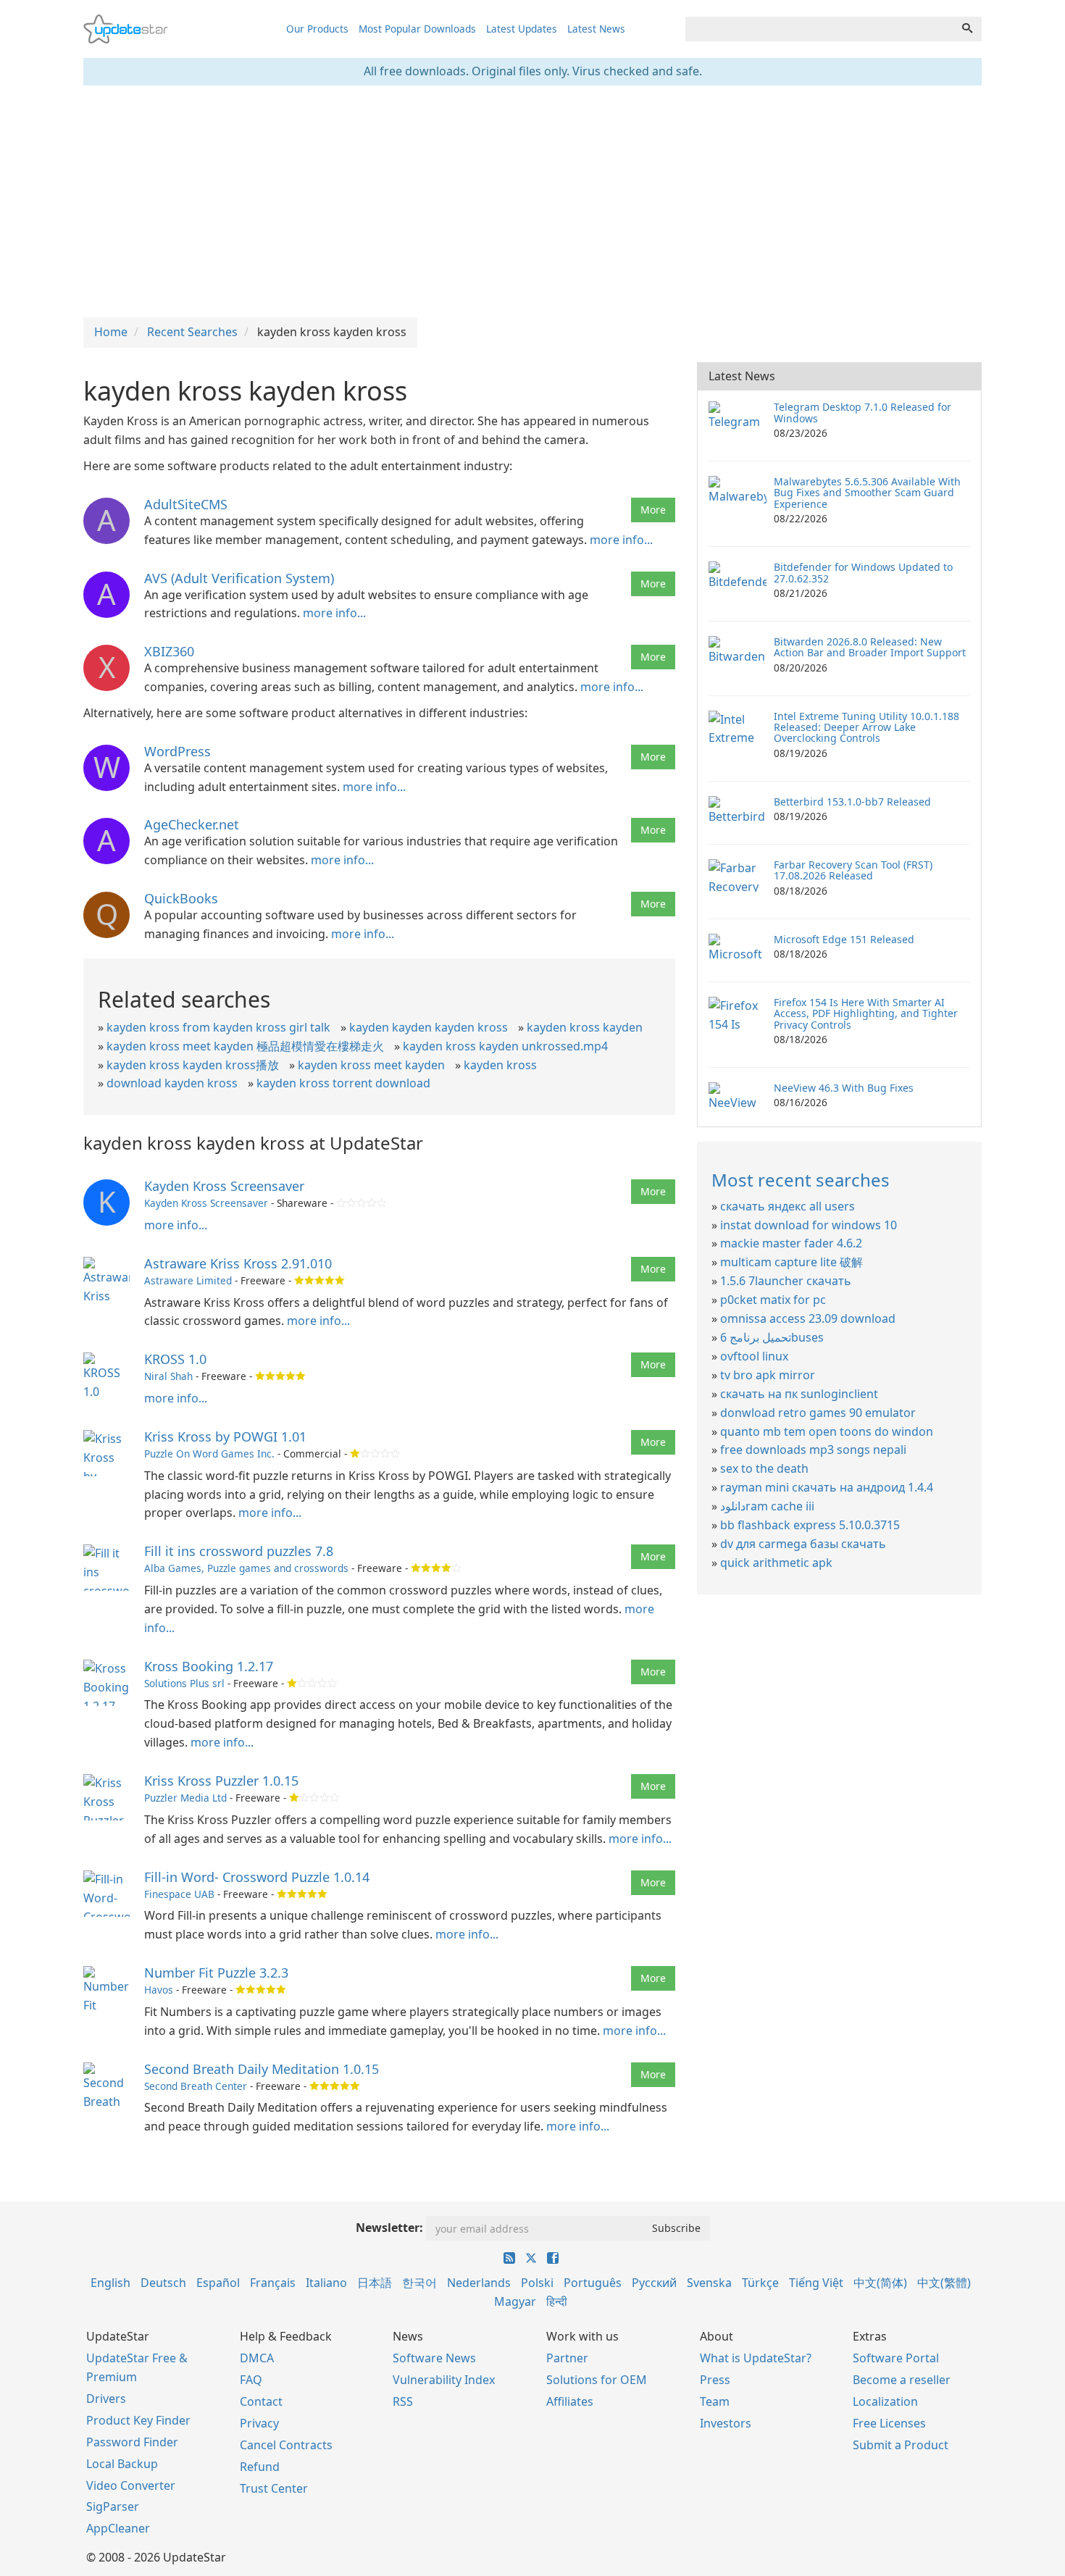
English (110, 2283)
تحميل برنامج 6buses (772, 1337)
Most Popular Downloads (417, 29)
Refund (260, 2467)
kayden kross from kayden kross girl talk (218, 1027)
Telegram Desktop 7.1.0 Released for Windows (863, 412)
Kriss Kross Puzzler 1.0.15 (221, 1781)
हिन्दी (557, 2301)
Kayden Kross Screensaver (224, 1186)
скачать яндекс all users (788, 1206)
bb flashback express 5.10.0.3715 (810, 1525)
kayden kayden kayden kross (429, 1027)
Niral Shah (168, 1376)
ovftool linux (754, 1356)
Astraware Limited (188, 1280)
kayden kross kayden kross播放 (193, 1065)
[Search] (967, 29)
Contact (261, 2401)
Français (273, 2283)
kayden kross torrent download (343, 1083)
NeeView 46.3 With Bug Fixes (844, 1088)
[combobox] (819, 29)
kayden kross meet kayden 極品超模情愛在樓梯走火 (245, 1046)
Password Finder (132, 2442)
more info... (621, 540)
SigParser (113, 2506)
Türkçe (760, 2283)
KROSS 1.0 (175, 1359)
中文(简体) (880, 2283)
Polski (537, 2283)
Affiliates (570, 2401)
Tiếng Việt (816, 2283)
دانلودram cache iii (767, 1506)
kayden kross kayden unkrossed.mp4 (505, 1046)
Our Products (317, 29)
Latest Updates (522, 29)
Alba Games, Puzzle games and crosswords (246, 1568)
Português (593, 2283)
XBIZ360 (169, 651)
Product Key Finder (138, 2420)
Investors (726, 2423)
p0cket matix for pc (773, 1300)
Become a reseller (902, 2380)
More (653, 510)
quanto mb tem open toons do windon (827, 1431)
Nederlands (479, 2283)
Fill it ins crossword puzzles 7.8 (239, 1551)
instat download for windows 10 (809, 1225)
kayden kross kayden (585, 1027)
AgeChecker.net (192, 824)
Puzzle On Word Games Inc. (209, 1454)
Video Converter (131, 2485)
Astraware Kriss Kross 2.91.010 (238, 1263)
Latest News (596, 29)
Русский (654, 2283)
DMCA (257, 2358)
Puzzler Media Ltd (185, 1798)
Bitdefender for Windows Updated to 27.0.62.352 (863, 572)
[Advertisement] (532, 201)
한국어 (419, 2283)
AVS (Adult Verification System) (239, 578)
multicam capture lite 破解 (792, 1262)
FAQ (251, 2380)
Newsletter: (389, 2228)
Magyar (515, 2301)
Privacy (259, 2423)
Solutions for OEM (597, 2380)
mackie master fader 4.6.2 (791, 1243)
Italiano (326, 2283)
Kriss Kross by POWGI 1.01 (225, 1437)
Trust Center (274, 2488)
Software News (434, 2358)
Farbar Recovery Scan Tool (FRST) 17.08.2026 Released (853, 870)
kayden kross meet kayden (371, 1065)
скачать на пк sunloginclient (799, 1394)
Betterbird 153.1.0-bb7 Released (852, 802)
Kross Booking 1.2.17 (209, 1666)
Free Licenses (889, 2423)
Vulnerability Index (444, 2380)
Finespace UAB (179, 1894)
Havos (159, 1990)
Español (218, 2283)
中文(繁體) (944, 2283)
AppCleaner (118, 2528)
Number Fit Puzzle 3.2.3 (216, 1973)
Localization (885, 2401)
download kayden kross (172, 1083)
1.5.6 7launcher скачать (786, 1281)
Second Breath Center (196, 2086)
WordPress (177, 751)
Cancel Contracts (286, 2445)
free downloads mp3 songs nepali (813, 1450)
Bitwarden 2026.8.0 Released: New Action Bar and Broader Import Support (870, 647)
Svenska (709, 2283)
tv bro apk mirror (768, 1375)
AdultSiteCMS (186, 504)
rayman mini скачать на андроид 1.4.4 (827, 1487)
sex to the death (764, 1468)
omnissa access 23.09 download (808, 1318)
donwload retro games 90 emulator (818, 1413)
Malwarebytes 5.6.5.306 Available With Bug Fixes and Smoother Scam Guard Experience (867, 493)
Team (715, 2401)
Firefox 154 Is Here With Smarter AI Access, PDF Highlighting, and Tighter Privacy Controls (866, 1013)
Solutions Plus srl (184, 1683)
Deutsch (163, 2283)
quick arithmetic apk (776, 1563)
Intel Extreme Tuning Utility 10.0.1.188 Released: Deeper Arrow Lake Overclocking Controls (866, 727)
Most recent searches (801, 1180)
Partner (567, 2358)
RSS (403, 2401)
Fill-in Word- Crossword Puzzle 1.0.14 (257, 1877)
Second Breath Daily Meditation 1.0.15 (262, 2069)
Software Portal (896, 2358)
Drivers (106, 2399)
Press (715, 2380)
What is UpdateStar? (756, 2358)
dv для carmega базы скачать (803, 1544)
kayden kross (500, 1065)
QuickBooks (181, 898)
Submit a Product (901, 2445)
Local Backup (122, 2464)
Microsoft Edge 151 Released (844, 939)
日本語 (375, 2283)
